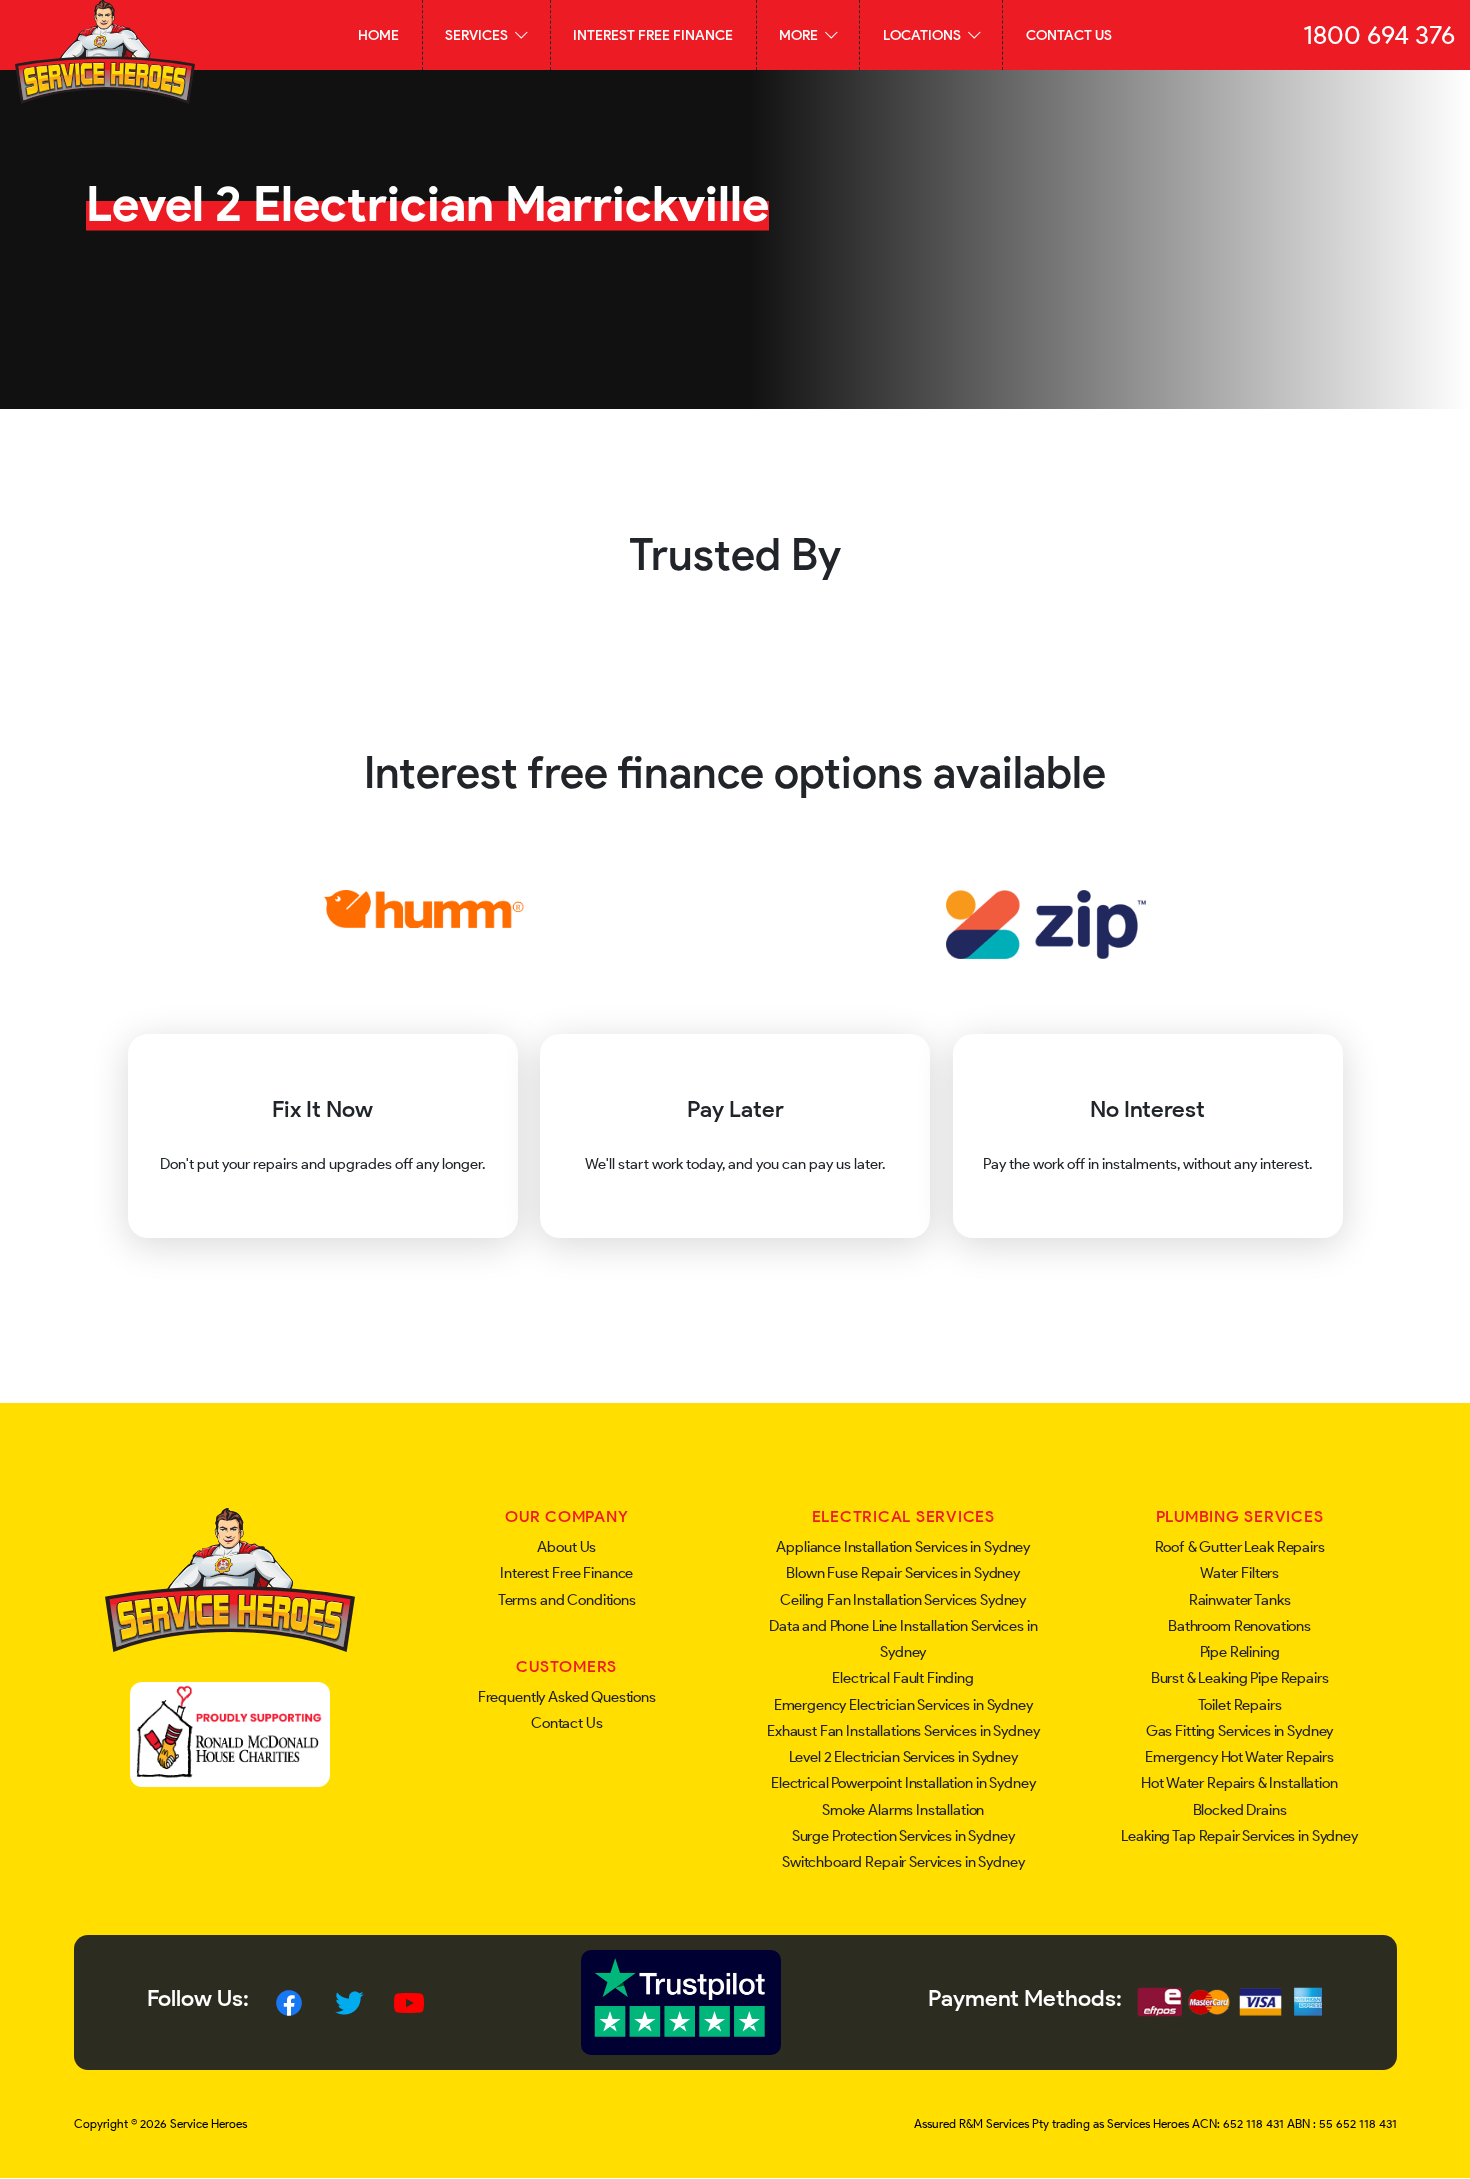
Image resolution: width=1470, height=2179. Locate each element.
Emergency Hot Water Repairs (1239, 1757)
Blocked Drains (1240, 1810)
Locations (923, 35)
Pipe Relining (1240, 1652)
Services (478, 35)
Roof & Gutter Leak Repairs (1240, 1547)
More (800, 35)
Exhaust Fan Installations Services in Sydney (903, 1731)
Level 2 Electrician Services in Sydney (903, 1757)
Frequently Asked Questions (567, 1697)
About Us (566, 1547)
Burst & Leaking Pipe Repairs (1240, 1678)
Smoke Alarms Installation (903, 1810)
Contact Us (1069, 35)
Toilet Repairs (1240, 1705)
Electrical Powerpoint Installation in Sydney (903, 1783)
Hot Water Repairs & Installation (1239, 1783)
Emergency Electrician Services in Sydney (903, 1705)
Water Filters (1239, 1573)
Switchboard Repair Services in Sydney (903, 1862)
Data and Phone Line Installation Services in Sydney (903, 1639)
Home (378, 35)
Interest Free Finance (653, 35)
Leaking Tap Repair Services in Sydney (1239, 1836)
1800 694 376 (1379, 35)
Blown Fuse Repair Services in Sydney (903, 1573)
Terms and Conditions (567, 1600)
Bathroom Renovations (1239, 1626)
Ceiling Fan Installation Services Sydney (903, 1600)
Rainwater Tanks (1240, 1600)
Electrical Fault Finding (902, 1678)
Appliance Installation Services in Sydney (903, 1547)
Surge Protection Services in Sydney (903, 1836)
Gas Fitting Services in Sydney (1240, 1731)
